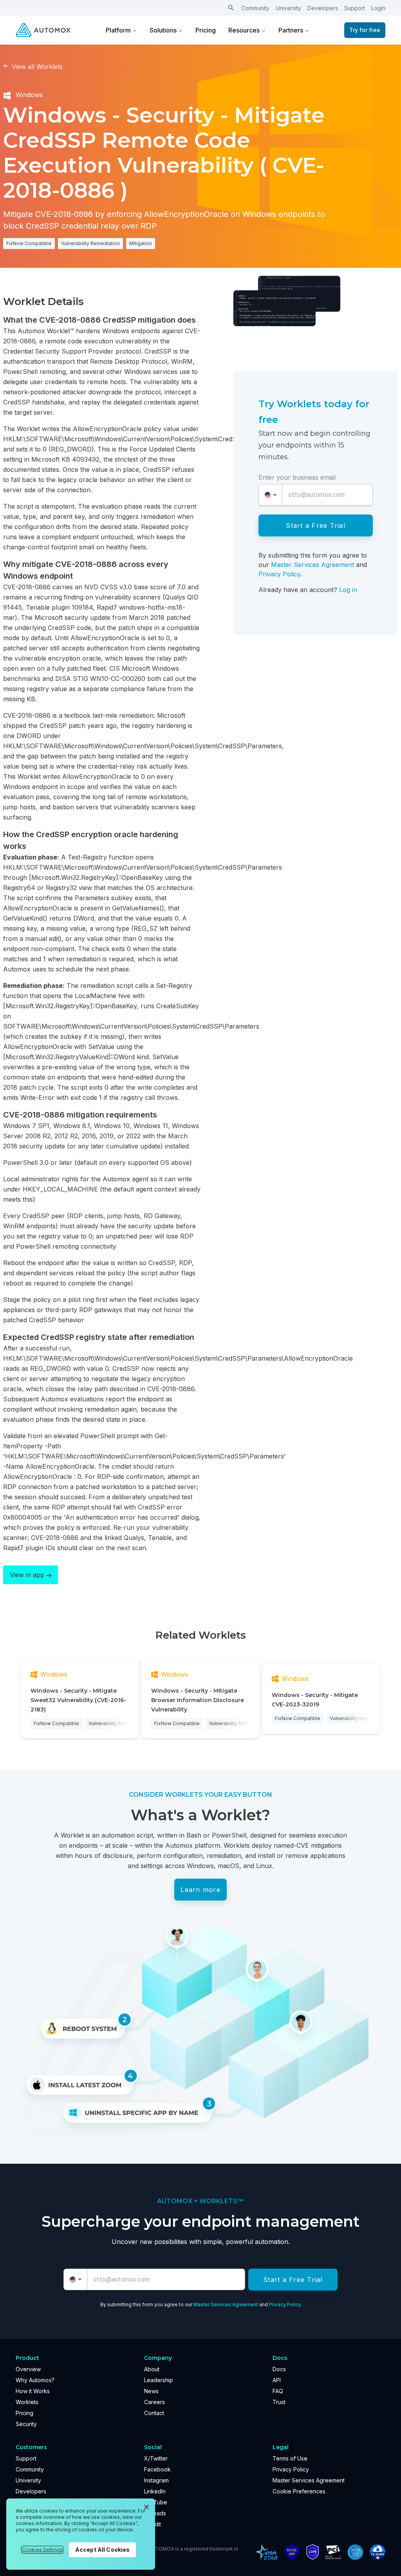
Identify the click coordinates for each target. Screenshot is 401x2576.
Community (255, 8)
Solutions (163, 30)
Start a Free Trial (316, 525)
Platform (118, 30)
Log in (348, 590)
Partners (291, 30)
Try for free (365, 30)
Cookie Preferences (299, 2491)
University (288, 8)
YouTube (156, 2502)
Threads (155, 2513)
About (152, 2369)
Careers (154, 2402)
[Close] (146, 2507)
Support (355, 8)
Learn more (200, 1890)
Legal (281, 2447)
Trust (279, 2402)
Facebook (157, 2469)
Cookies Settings (42, 2550)
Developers (323, 8)
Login (378, 8)
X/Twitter (156, 2458)
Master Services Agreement (312, 565)
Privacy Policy (279, 574)
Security (26, 2424)
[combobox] (270, 495)
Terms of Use (290, 2458)
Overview (28, 2369)
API (277, 2380)
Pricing (206, 30)
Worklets (27, 2402)
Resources (244, 30)
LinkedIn (155, 2491)
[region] (81, 2534)
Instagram (156, 2480)
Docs (279, 2369)
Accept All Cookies (103, 2550)
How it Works (33, 2391)
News (151, 2391)
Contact (154, 2413)
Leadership (159, 2380)
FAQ (278, 2391)
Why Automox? (35, 2380)
